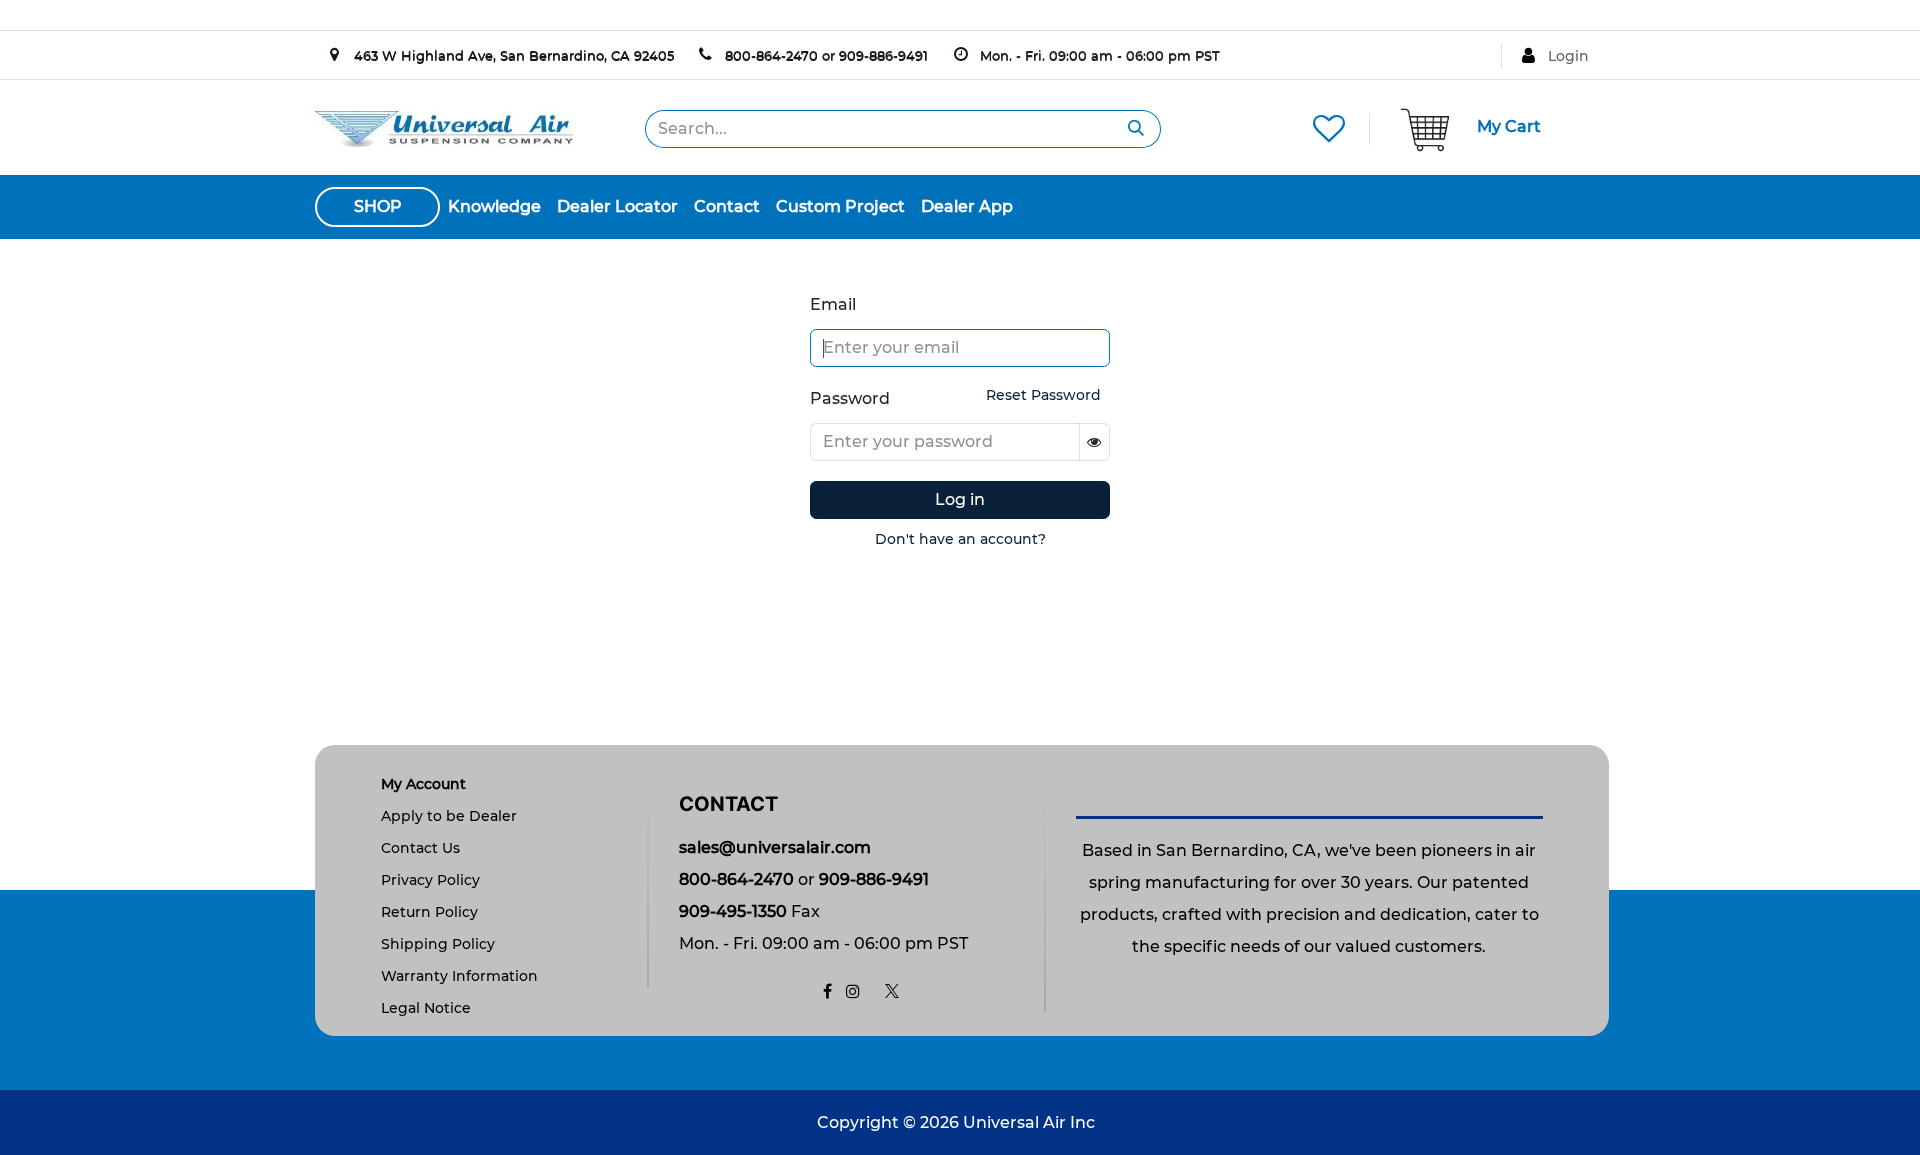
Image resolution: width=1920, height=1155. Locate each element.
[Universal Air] (444, 127)
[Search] (1136, 129)
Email (833, 304)
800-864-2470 (771, 55)
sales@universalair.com (775, 847)
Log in (960, 499)
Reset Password (1043, 395)
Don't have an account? (960, 539)
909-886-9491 (883, 55)
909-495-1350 (733, 911)
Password (850, 398)
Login (1568, 56)
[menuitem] (494, 207)
